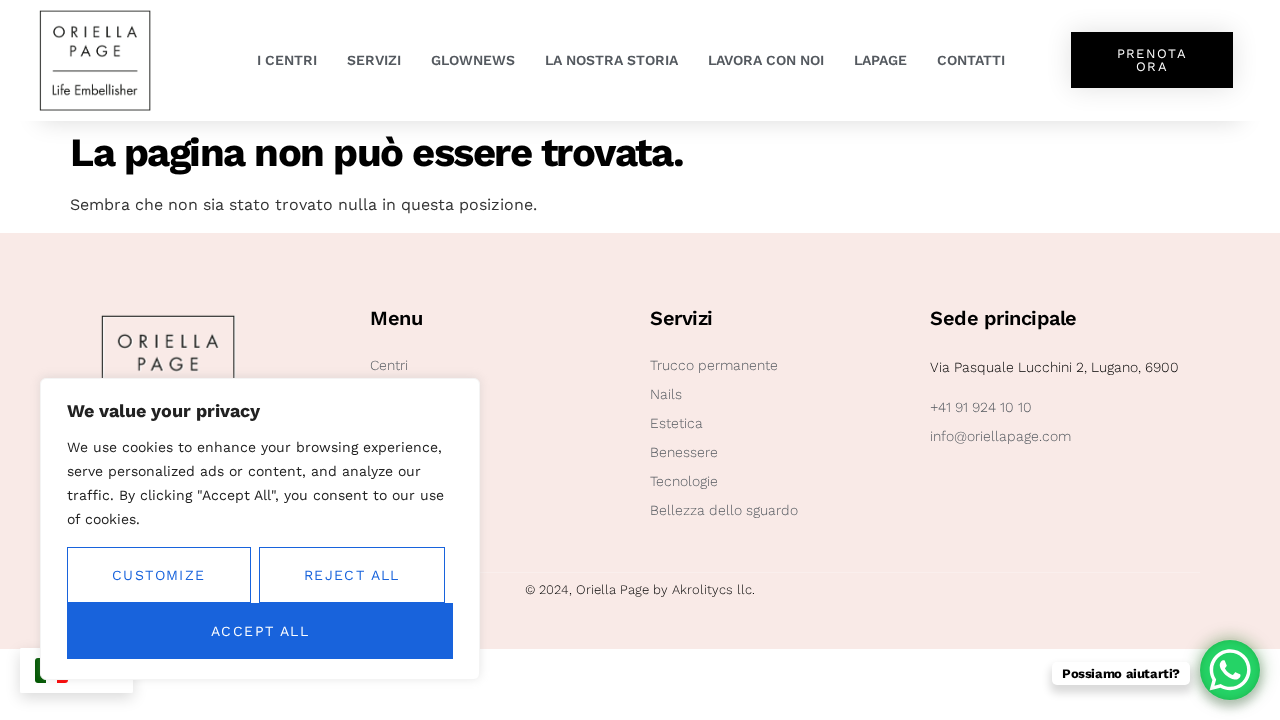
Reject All (352, 575)
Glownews (473, 60)
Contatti (971, 60)
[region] (260, 529)
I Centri (287, 60)
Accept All (260, 631)
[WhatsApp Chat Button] (1230, 670)
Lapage (880, 60)
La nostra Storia (611, 60)
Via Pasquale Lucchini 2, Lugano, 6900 (1054, 367)
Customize (159, 575)
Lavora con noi (766, 60)
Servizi (374, 60)
